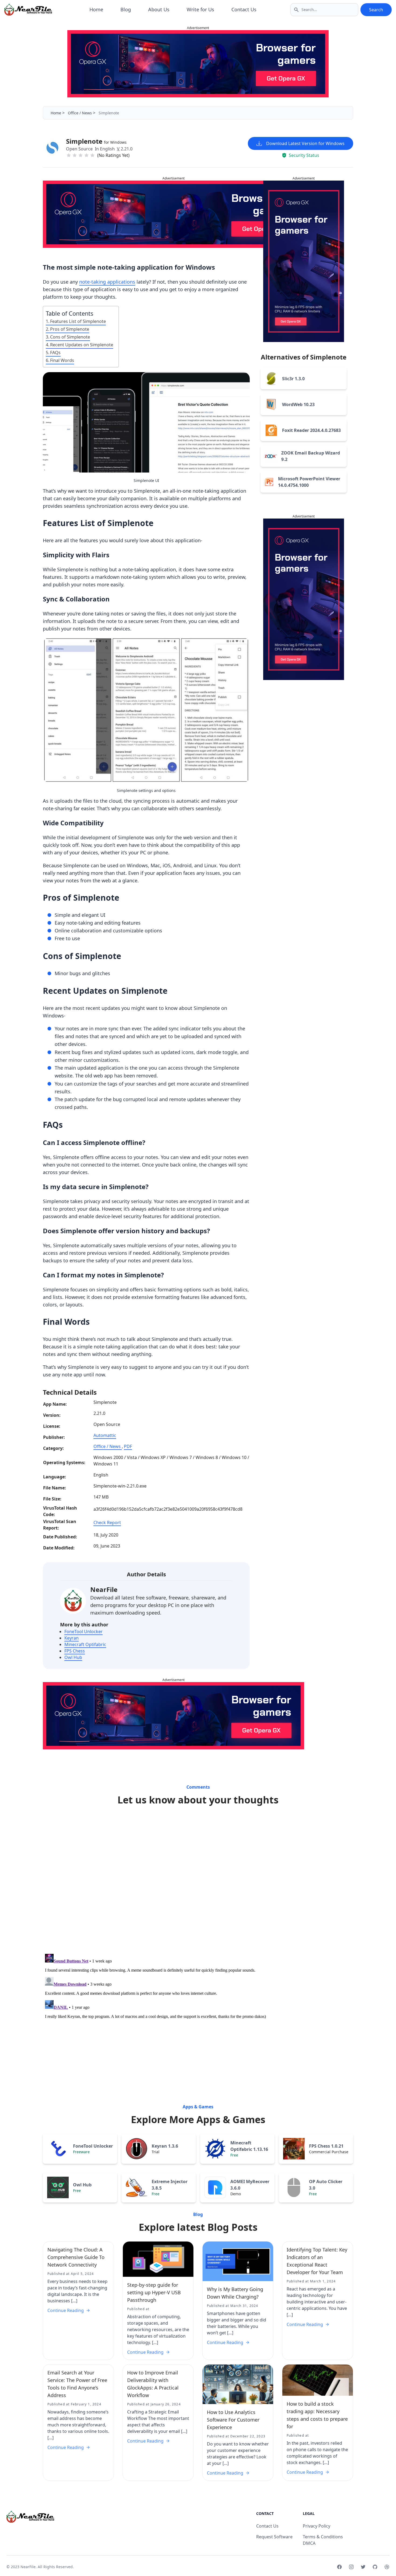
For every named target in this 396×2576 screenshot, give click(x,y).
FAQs (55, 353)
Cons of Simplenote (70, 337)
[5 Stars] (92, 155)
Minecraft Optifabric (85, 1644)
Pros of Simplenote (70, 329)
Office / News (80, 113)
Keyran (72, 1638)
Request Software (274, 2537)
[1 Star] (69, 155)
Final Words (62, 360)
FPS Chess (75, 1651)
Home (96, 9)
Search (376, 10)
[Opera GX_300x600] (304, 261)
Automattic (105, 1435)
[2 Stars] (75, 155)
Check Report (107, 1523)
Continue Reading (66, 2310)
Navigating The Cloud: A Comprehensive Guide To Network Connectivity (76, 2257)
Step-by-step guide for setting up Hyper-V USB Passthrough (154, 2292)
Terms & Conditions (323, 2537)
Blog (126, 9)
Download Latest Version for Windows (305, 143)
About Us (159, 9)
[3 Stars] (81, 155)
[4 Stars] (86, 155)
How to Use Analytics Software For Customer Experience (233, 2420)
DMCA (309, 2543)
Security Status (304, 155)
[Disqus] (198, 1881)
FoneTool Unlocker (84, 1631)
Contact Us (244, 9)
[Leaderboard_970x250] (198, 64)
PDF (128, 1446)
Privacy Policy (317, 2526)
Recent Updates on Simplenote (82, 345)
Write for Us (200, 9)
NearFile (104, 1589)
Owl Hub (73, 1657)
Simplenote (96, 141)
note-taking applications (107, 282)
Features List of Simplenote (78, 321)
